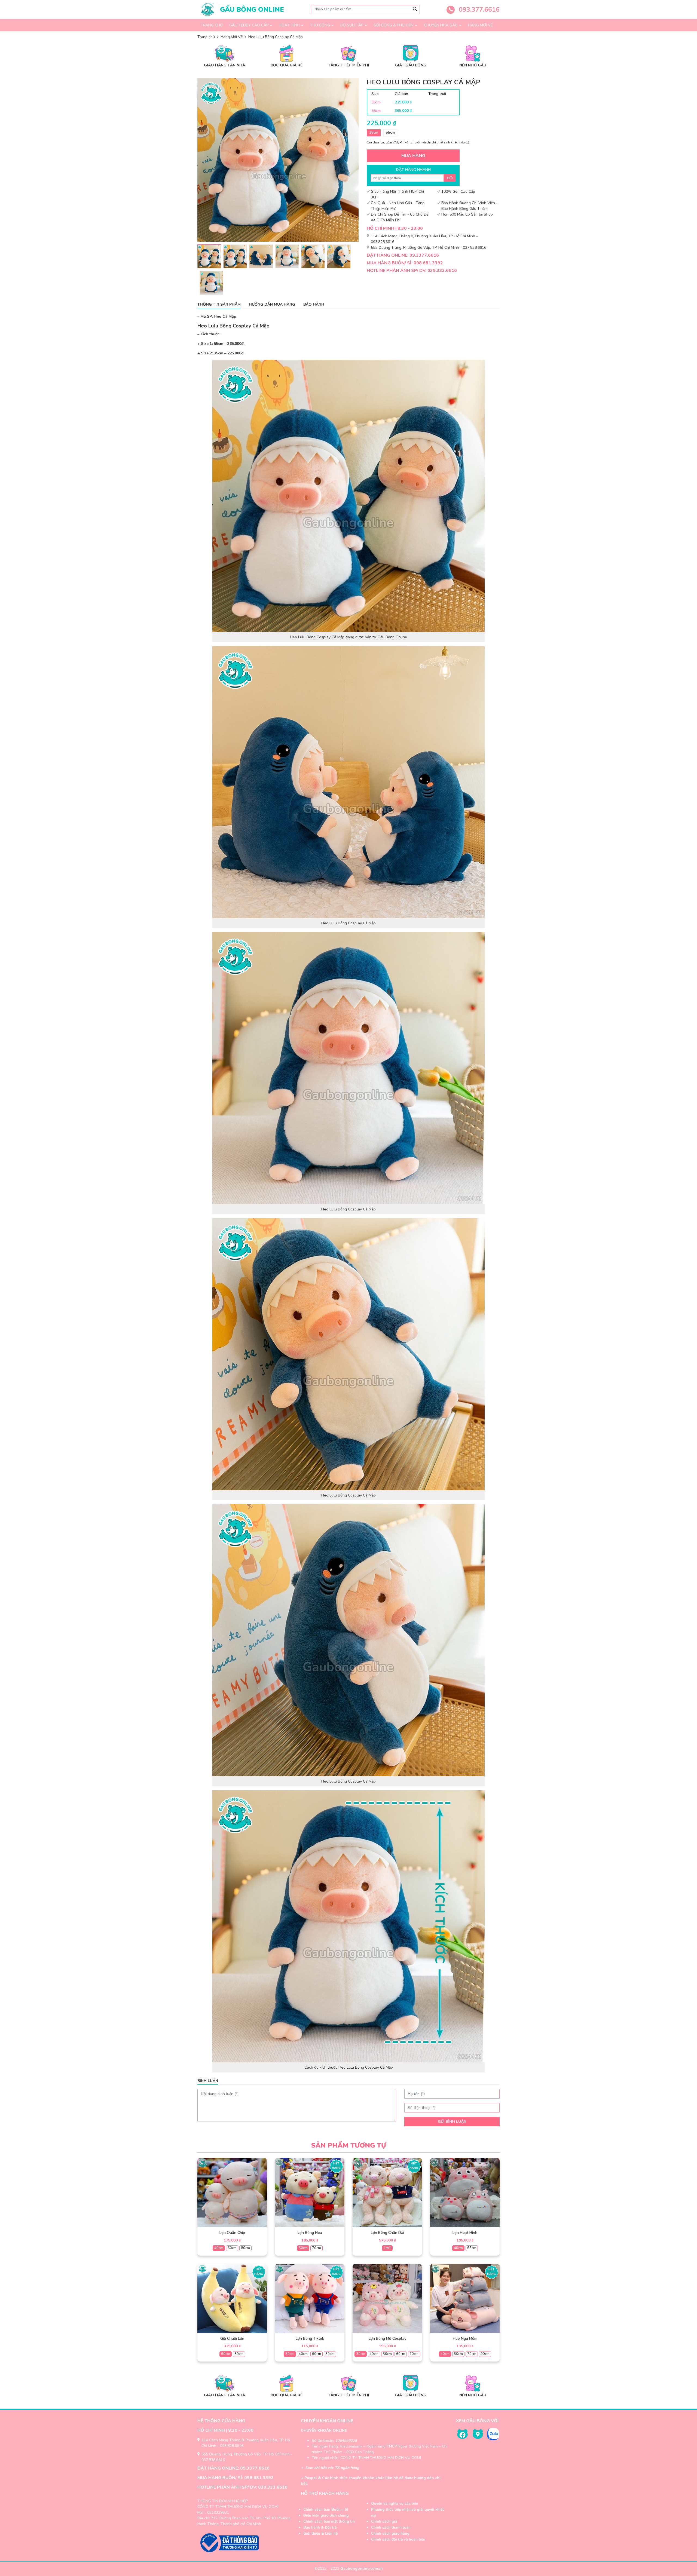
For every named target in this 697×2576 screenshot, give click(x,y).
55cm (390, 133)
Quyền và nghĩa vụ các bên (395, 2504)
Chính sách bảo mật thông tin (329, 2522)
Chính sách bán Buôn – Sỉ (326, 2510)
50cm (303, 2248)
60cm (232, 2248)
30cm (290, 2354)
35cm (374, 133)
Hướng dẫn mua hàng (272, 304)
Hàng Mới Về (480, 25)
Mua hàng (413, 156)
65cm (472, 2248)
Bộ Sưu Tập (352, 25)
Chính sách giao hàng (390, 2534)
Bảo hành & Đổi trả (320, 2528)
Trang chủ (212, 25)
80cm (245, 2248)
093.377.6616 (478, 10)
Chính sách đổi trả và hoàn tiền (398, 2540)
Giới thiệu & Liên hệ (320, 2534)
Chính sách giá (384, 2522)
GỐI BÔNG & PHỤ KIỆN (394, 25)
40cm (219, 2248)
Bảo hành (314, 304)
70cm (317, 2248)
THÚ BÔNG (320, 25)
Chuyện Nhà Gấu (441, 25)
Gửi (450, 178)
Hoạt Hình (289, 25)
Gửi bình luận (452, 2122)
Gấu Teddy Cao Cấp (249, 25)
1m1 (387, 2248)
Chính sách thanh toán (391, 2528)
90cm (485, 2354)
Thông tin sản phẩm (219, 304)
